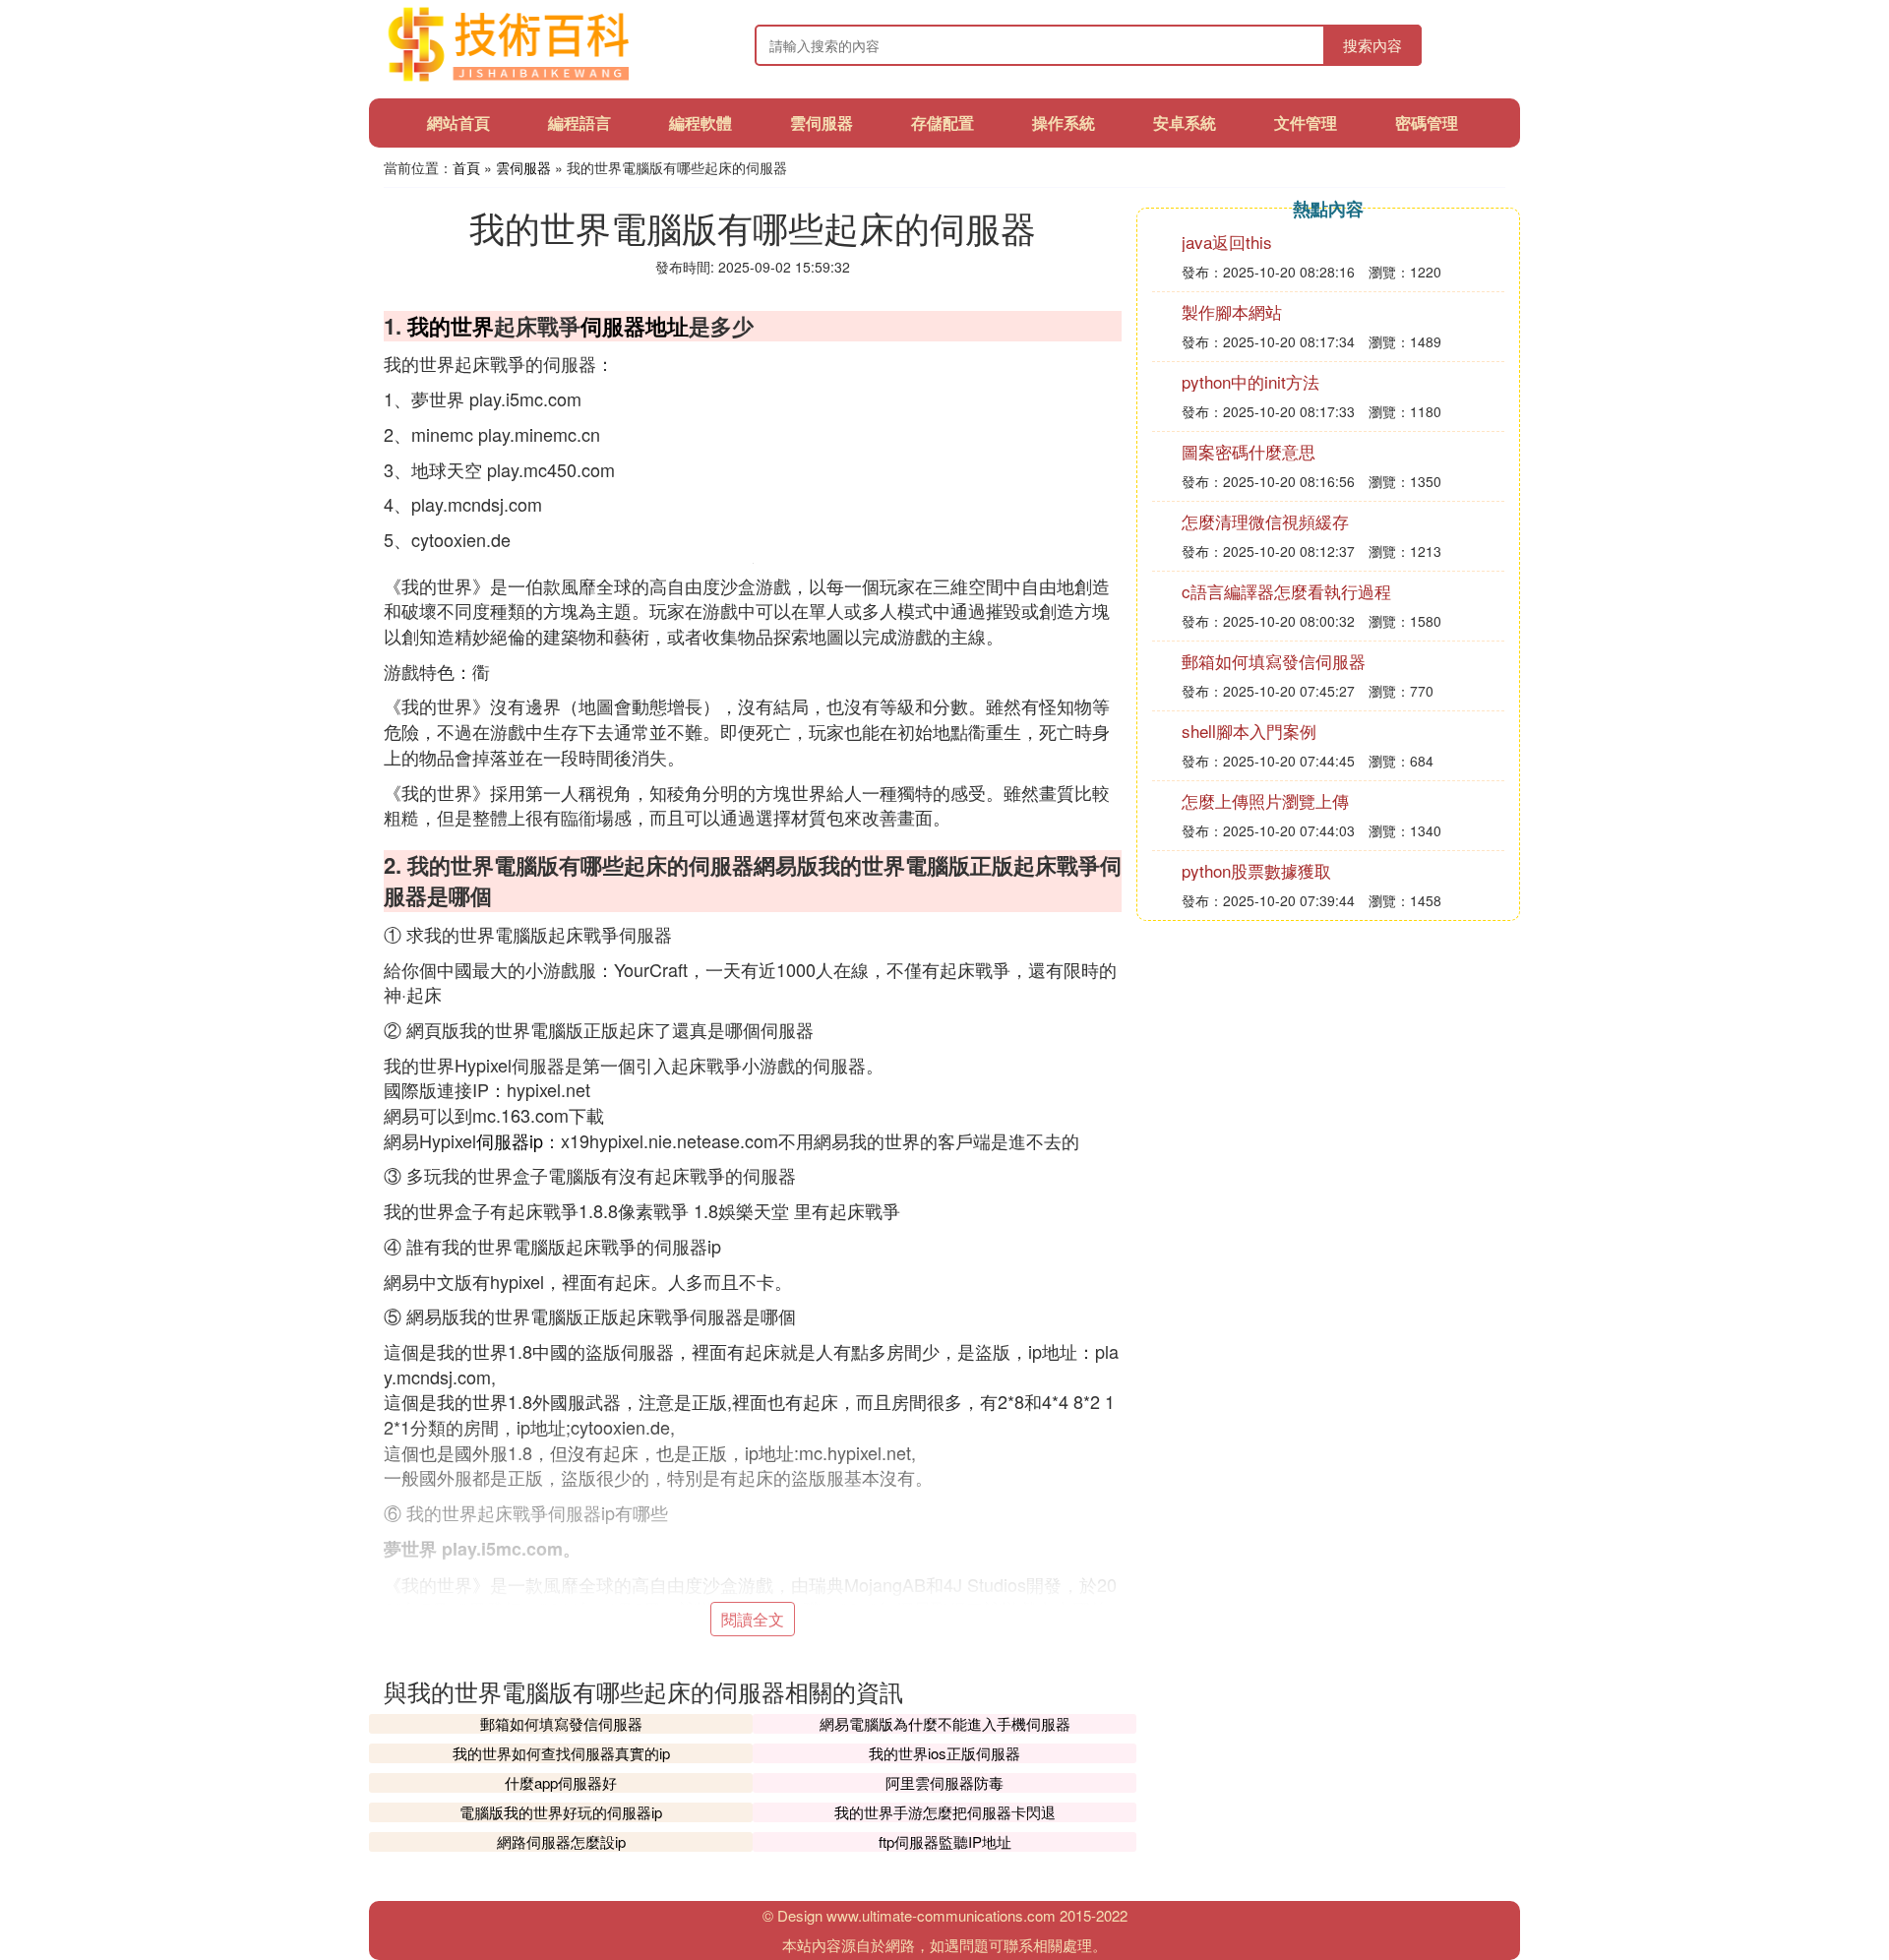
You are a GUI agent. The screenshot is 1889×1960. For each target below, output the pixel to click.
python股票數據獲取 (1256, 870)
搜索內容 (1372, 45)
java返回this (1227, 242)
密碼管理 (1427, 122)
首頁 (466, 167)
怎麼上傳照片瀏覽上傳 (1265, 800)
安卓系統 (1185, 122)
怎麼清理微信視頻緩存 (1265, 521)
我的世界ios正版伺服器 (944, 1753)
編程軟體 (701, 122)
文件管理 (1306, 122)
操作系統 (1064, 122)
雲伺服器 (822, 122)
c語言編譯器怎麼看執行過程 (1286, 591)
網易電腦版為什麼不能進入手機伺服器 (945, 1723)
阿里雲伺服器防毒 (944, 1782)
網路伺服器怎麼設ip (561, 1841)
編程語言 (579, 122)
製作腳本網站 (1232, 311)
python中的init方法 (1250, 381)
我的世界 (451, 326)
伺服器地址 (635, 326)
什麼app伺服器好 (561, 1782)
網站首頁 (458, 122)
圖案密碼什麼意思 (1249, 451)
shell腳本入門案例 (1249, 731)
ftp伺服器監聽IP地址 (945, 1841)
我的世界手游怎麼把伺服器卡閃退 (945, 1812)
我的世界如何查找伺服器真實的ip (561, 1753)
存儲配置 (943, 122)
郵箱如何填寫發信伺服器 (561, 1723)
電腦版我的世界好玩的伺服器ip (561, 1812)
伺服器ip (510, 1140)
